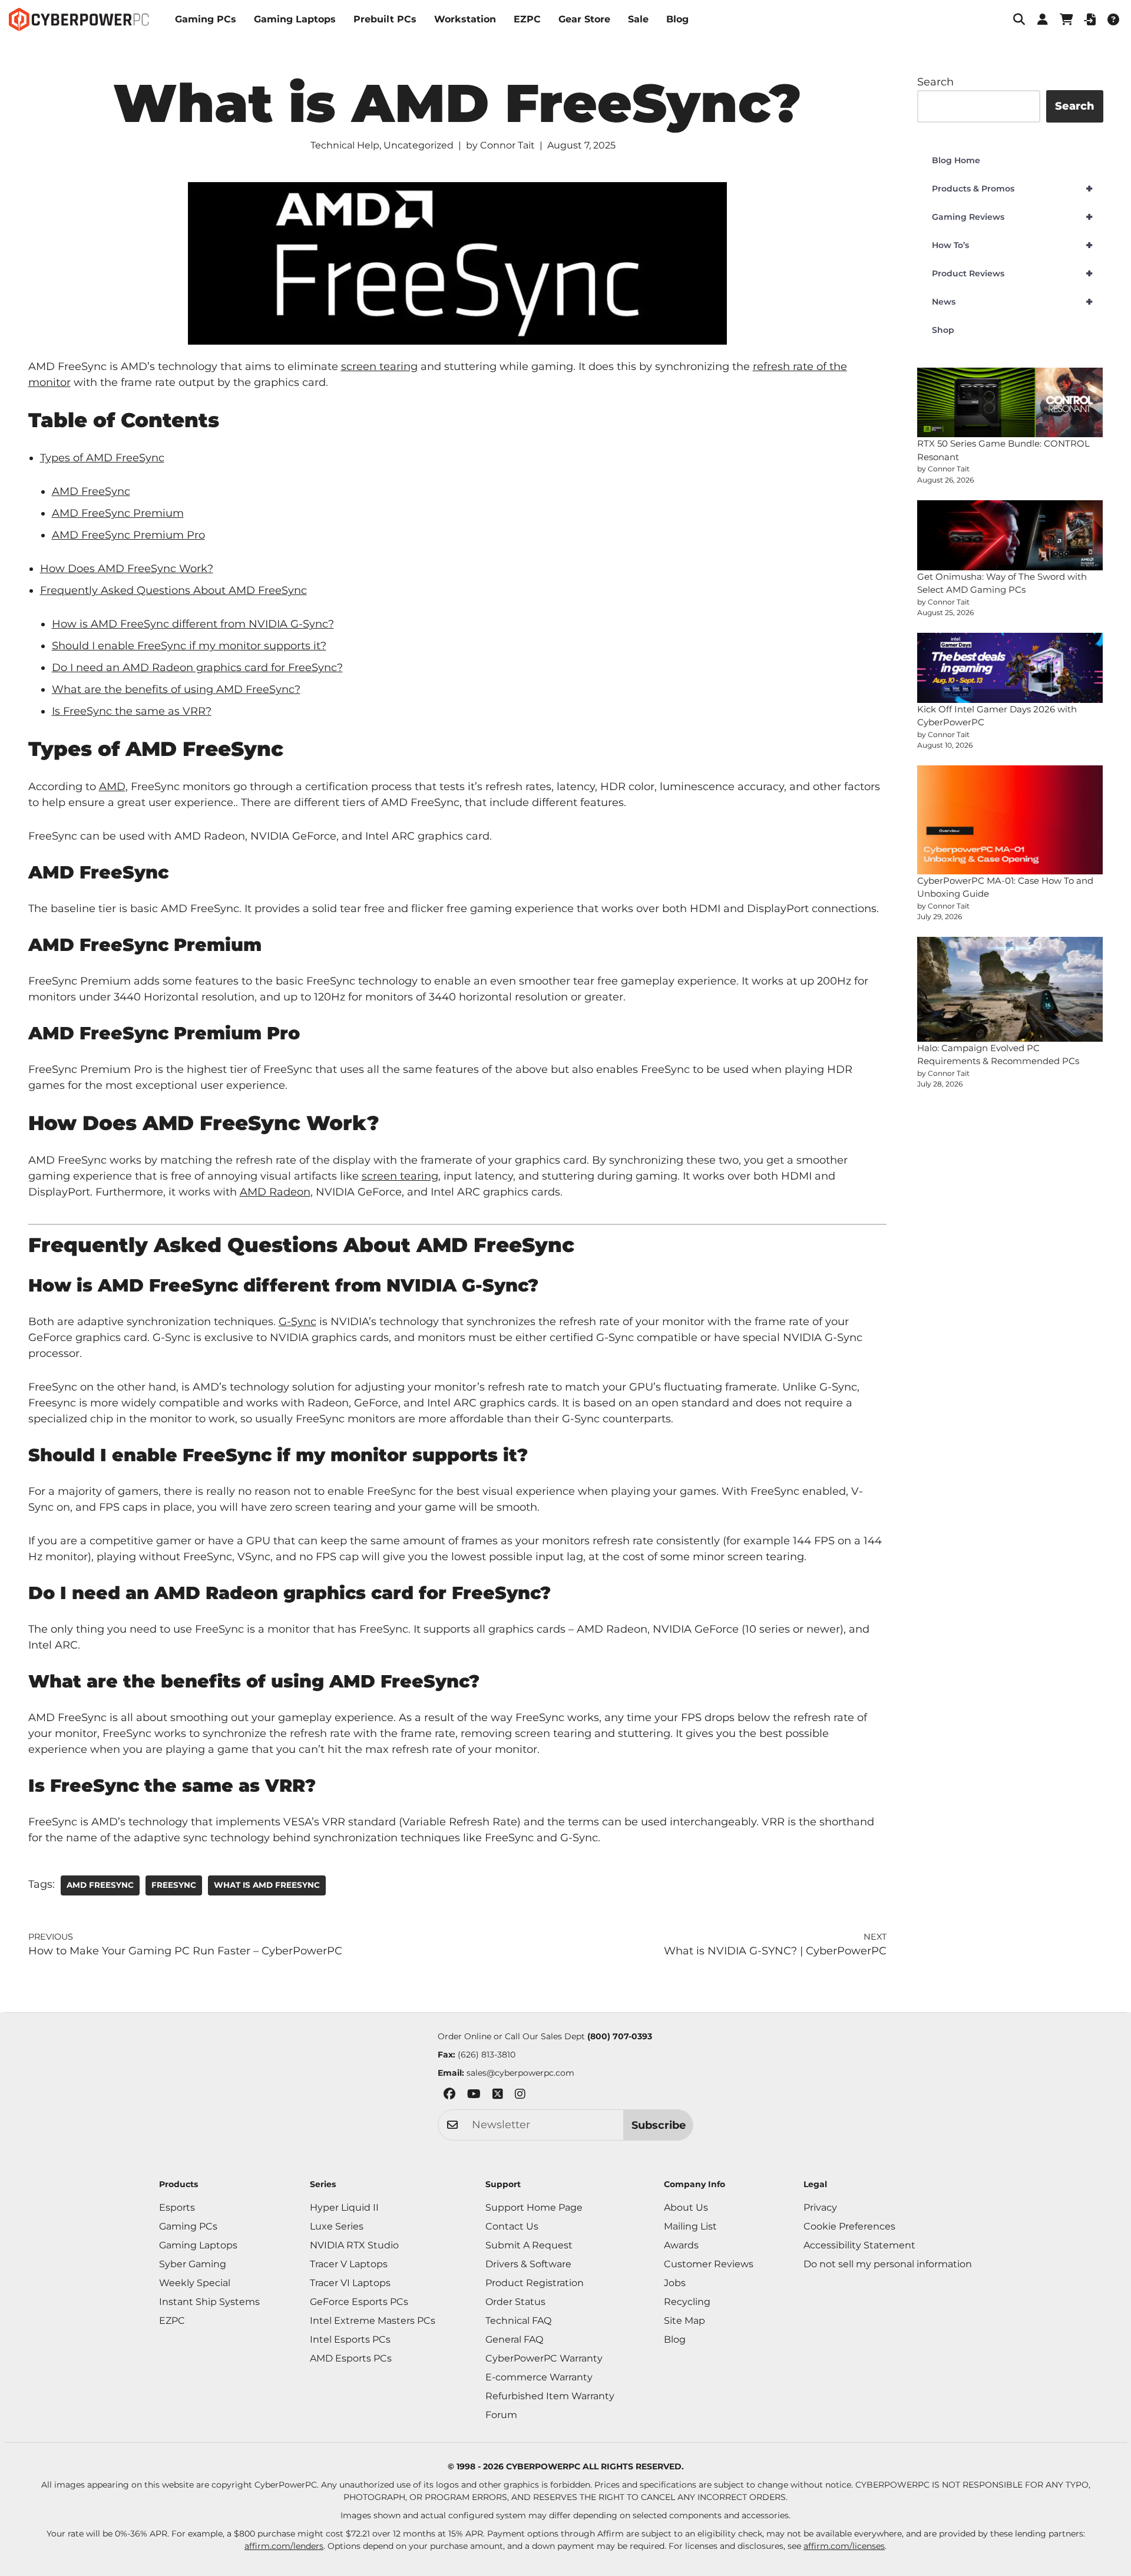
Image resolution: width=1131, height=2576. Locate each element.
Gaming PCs (206, 19)
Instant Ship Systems (209, 2302)
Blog (677, 19)
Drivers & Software (528, 2264)
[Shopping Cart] (1066, 19)
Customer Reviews (709, 2264)
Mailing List (690, 2226)
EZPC (527, 19)
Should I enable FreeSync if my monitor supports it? (189, 646)
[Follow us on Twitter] (498, 2096)
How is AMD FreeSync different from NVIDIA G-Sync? (193, 624)
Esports (177, 2207)
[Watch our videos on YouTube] (474, 2096)
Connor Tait (507, 145)
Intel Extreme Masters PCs (373, 2321)
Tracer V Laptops (349, 2264)
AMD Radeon (275, 1192)
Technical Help (345, 145)
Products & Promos (1012, 189)
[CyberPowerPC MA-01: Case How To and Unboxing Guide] (1010, 820)
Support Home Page (534, 2207)
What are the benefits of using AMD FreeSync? (176, 689)
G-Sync (297, 1322)
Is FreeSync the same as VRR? (132, 711)
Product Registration (535, 2283)
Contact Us (512, 2226)
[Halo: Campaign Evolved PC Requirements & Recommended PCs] (1010, 989)
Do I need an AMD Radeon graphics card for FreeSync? (197, 668)
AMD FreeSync (91, 491)
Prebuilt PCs (385, 19)
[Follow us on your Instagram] (520, 2096)
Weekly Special (195, 2283)
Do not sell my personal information (888, 2264)
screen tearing (379, 366)
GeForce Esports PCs (359, 2302)
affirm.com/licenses (844, 2546)
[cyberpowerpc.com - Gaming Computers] (79, 19)
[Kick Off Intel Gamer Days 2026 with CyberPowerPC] (1010, 668)
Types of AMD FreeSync (102, 458)
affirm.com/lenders (284, 2546)
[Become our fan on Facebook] (449, 2096)
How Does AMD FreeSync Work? (127, 569)
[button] (1019, 19)
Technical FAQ (518, 2321)
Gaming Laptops (295, 19)
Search (935, 82)
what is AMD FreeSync (267, 1885)
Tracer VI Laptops (350, 2283)
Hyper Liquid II (344, 2207)
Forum (501, 2415)
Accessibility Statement (859, 2245)
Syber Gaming (193, 2264)
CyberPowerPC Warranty (544, 2358)
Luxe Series (337, 2226)
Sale (638, 19)
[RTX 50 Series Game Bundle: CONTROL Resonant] (1010, 403)
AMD (112, 787)
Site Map (684, 2321)
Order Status (515, 2302)
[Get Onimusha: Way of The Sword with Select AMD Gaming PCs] (1010, 535)
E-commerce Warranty (539, 2377)
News (1012, 302)
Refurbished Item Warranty (550, 2396)
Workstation (465, 19)
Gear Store (584, 19)
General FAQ (514, 2339)
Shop (943, 330)
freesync (174, 1885)
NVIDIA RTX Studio (354, 2245)
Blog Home (956, 160)
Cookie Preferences (849, 2226)
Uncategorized (419, 145)
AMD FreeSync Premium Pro (128, 535)
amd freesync (100, 1885)
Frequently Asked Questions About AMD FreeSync (173, 590)
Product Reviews (1012, 273)
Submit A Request (529, 2245)
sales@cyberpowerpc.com (520, 2073)
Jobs (675, 2283)
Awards (681, 2245)
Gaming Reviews (1012, 217)
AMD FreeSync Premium (118, 513)
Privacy (820, 2207)
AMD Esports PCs (351, 2358)
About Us (686, 2207)
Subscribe (659, 2125)
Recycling (687, 2302)
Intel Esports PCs (350, 2339)
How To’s (1012, 245)
